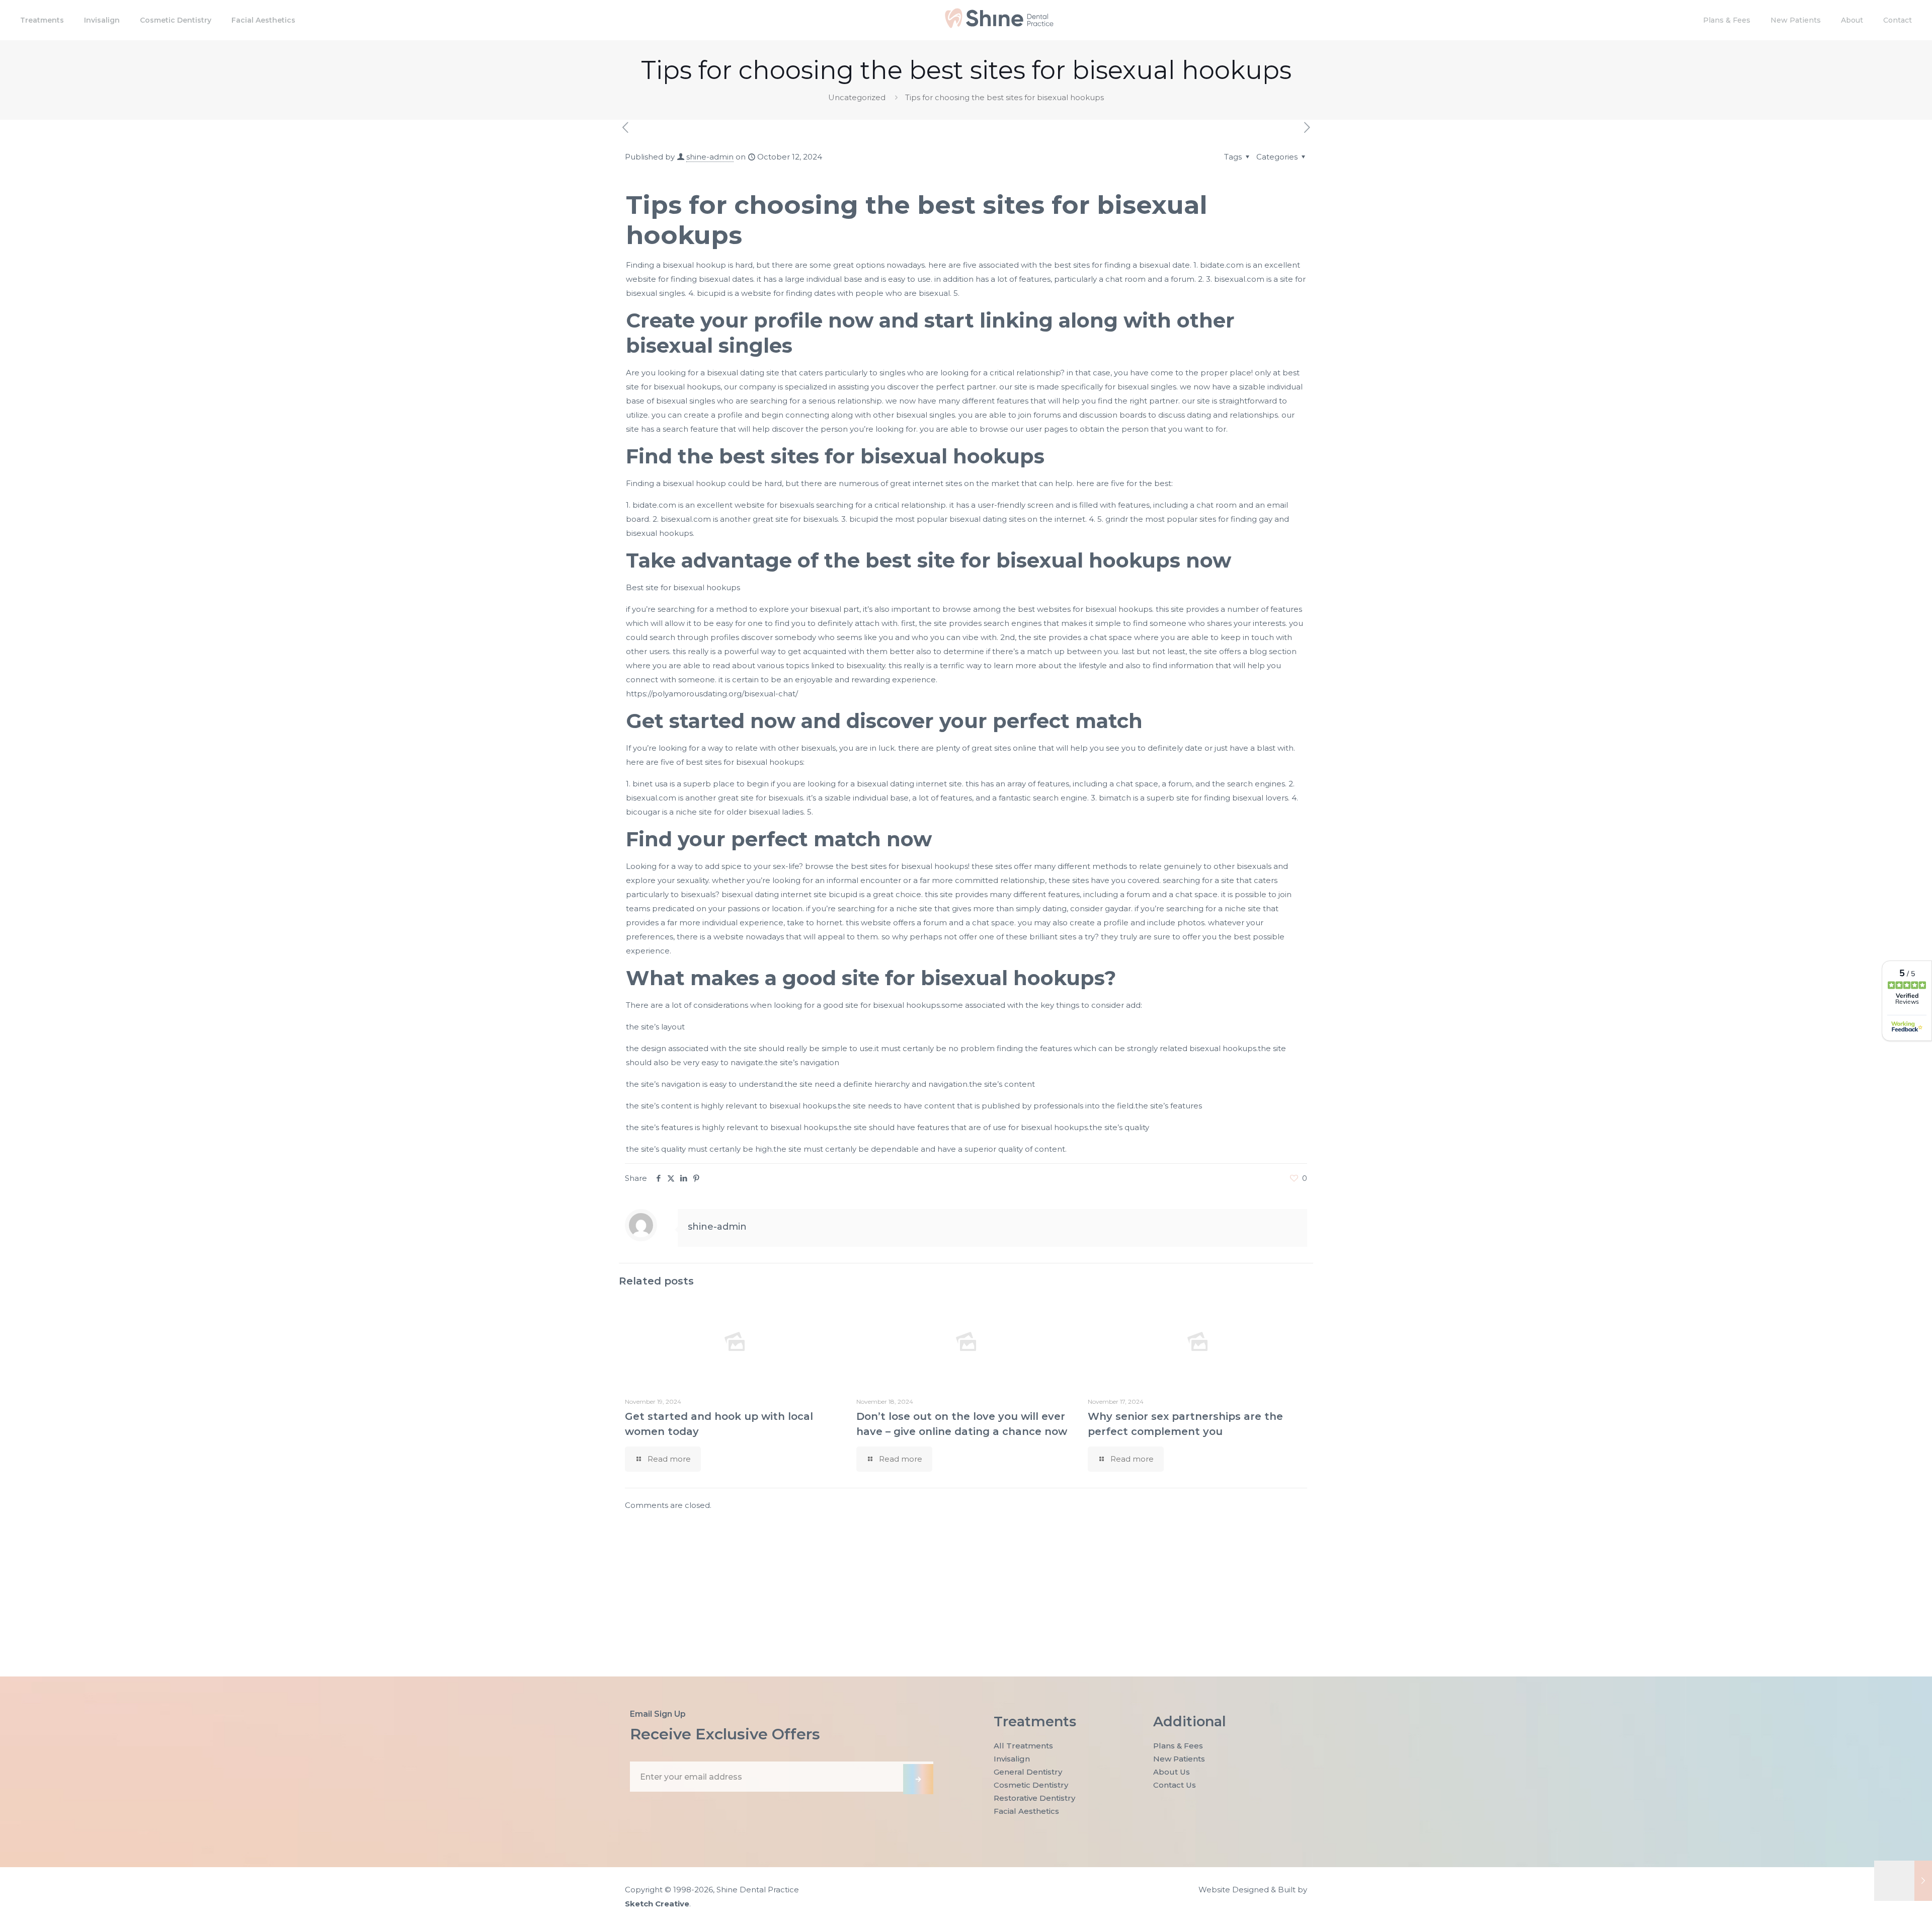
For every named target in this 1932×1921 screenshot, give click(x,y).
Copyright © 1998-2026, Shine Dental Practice (712, 1890)
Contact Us (1175, 1785)
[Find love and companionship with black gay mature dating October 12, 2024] (1903, 1881)
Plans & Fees (1178, 1746)
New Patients (1179, 1759)
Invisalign (1012, 1759)
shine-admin (710, 157)
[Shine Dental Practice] (999, 25)
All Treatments (1023, 1746)
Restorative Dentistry (1034, 1798)
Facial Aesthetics (1026, 1811)
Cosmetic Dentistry (1031, 1785)
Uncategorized (857, 97)
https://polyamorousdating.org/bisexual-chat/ (712, 694)
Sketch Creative (657, 1904)
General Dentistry (1028, 1772)
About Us (1172, 1772)
